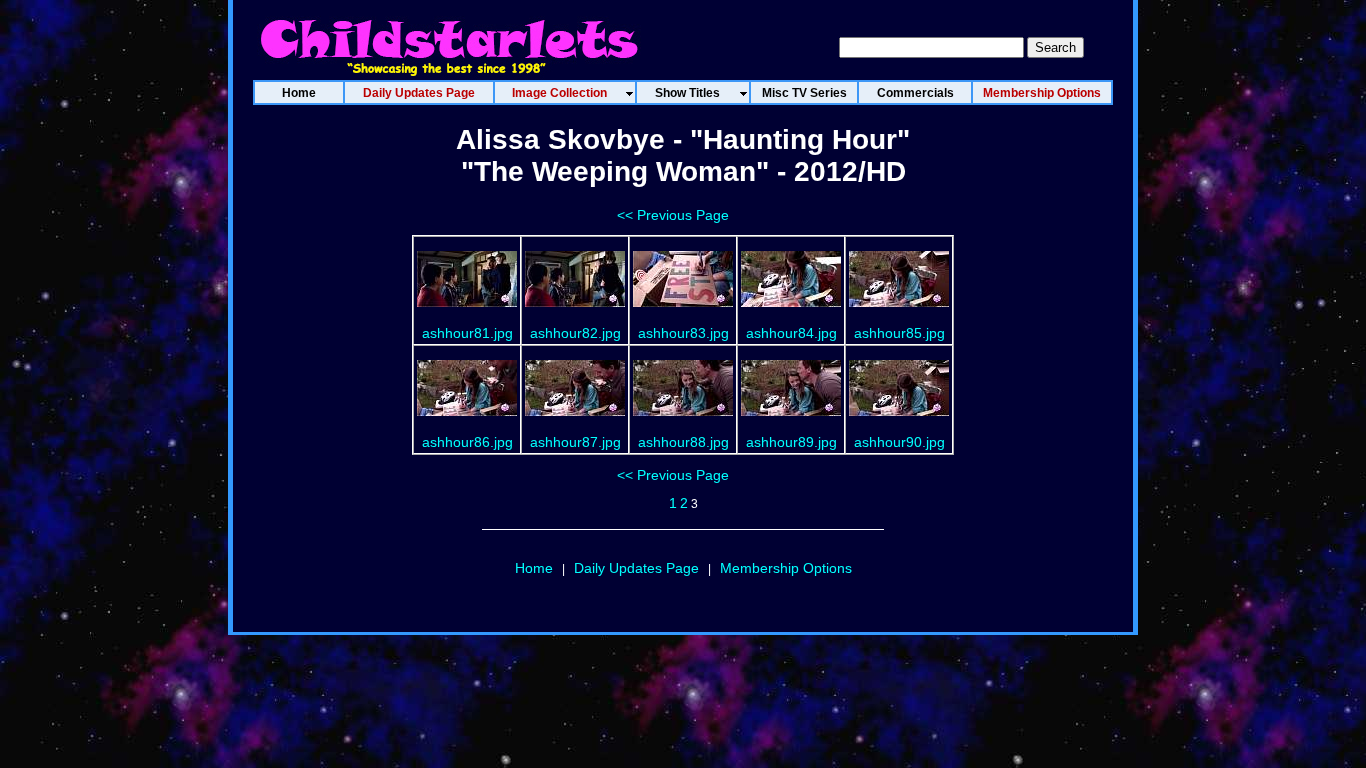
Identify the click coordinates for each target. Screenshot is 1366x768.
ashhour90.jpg (899, 442)
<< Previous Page (673, 215)
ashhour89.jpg (791, 442)
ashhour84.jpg (791, 333)
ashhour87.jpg (575, 442)
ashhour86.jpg (467, 442)
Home (534, 568)
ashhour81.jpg (467, 333)
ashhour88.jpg (683, 442)
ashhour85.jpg (899, 333)
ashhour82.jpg (575, 333)
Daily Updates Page (636, 568)
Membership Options (786, 568)
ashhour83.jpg (683, 333)
